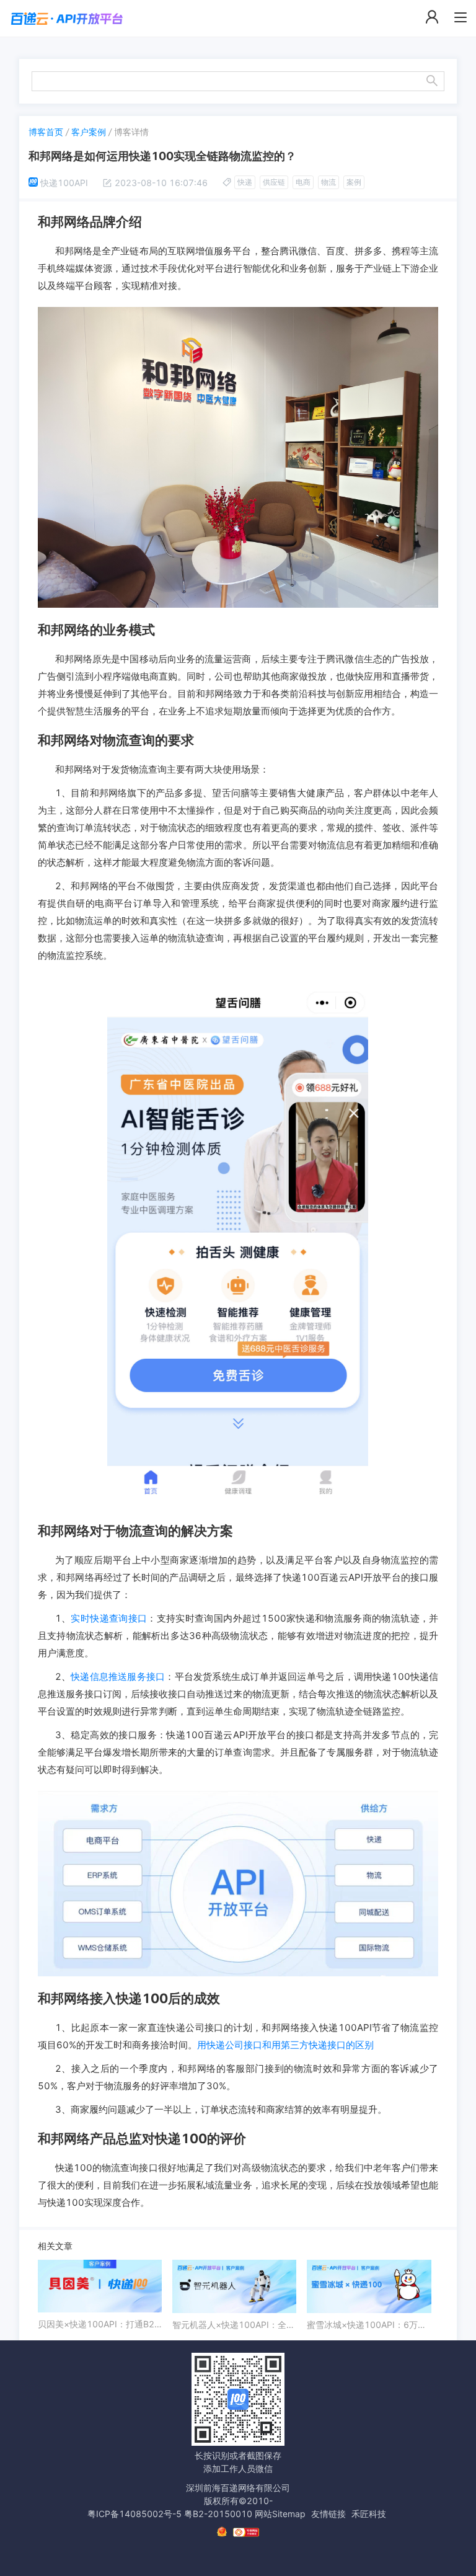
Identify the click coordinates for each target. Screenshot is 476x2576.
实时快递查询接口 (109, 1618)
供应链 (274, 182)
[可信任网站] (246, 2532)
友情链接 (328, 2514)
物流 (328, 182)
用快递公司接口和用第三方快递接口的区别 (285, 2045)
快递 (245, 182)
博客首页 (46, 132)
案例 (354, 182)
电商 (303, 182)
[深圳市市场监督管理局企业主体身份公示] (222, 2532)
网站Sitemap (280, 2514)
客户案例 (89, 132)
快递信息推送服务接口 (118, 1677)
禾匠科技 (369, 2514)
